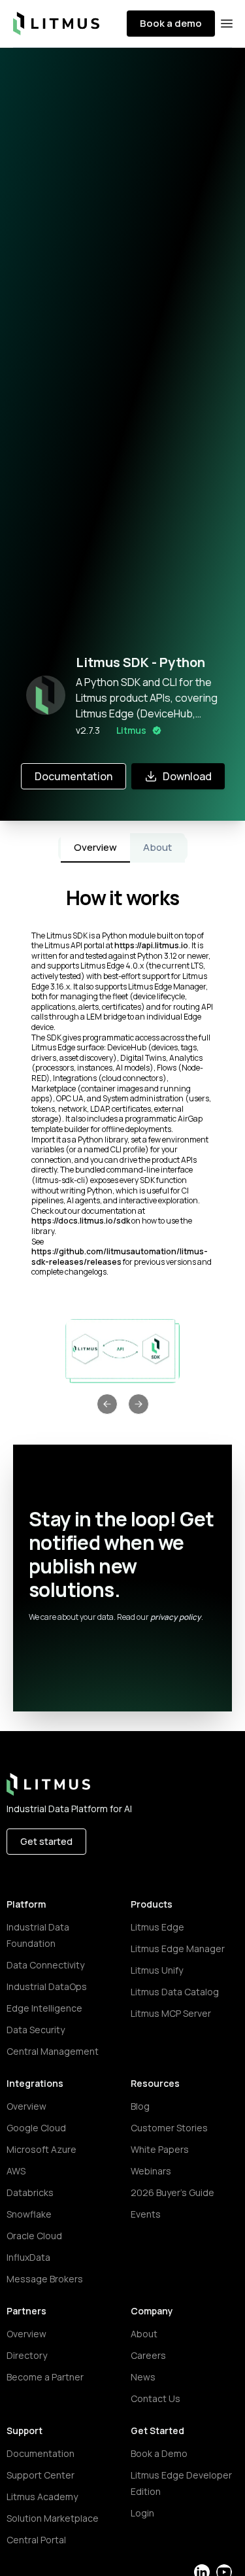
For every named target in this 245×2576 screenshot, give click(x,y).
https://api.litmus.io (151, 945)
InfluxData (28, 2257)
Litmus (131, 730)
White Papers (160, 2149)
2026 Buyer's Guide (172, 2192)
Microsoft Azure (41, 2149)
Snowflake (29, 2214)
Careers (148, 2355)
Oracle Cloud (34, 2236)
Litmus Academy (42, 2497)
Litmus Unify (157, 1970)
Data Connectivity (45, 1965)
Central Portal (36, 2540)
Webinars (151, 2171)
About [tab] (157, 847)
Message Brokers (45, 2279)
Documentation (73, 776)
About (144, 2334)
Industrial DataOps (47, 1986)
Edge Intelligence (44, 2008)
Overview (26, 2106)
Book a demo (171, 23)
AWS (16, 2171)
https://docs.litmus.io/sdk (81, 1221)
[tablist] (123, 848)
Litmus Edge (157, 1927)
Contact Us (155, 2398)
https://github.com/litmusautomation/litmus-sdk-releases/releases (120, 1257)
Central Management (53, 2051)
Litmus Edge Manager (178, 1949)
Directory (27, 2355)
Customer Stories (169, 2128)
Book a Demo (159, 2453)
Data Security (36, 2030)
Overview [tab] (95, 847)
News (143, 2377)
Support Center (41, 2475)
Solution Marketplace (53, 2518)
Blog (140, 2106)
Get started (46, 1841)
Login (142, 2513)
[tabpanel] (122, 1145)
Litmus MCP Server (171, 2013)
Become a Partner (45, 2377)
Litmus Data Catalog (175, 1992)
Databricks (30, 2192)
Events (146, 2214)
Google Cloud (36, 2128)
